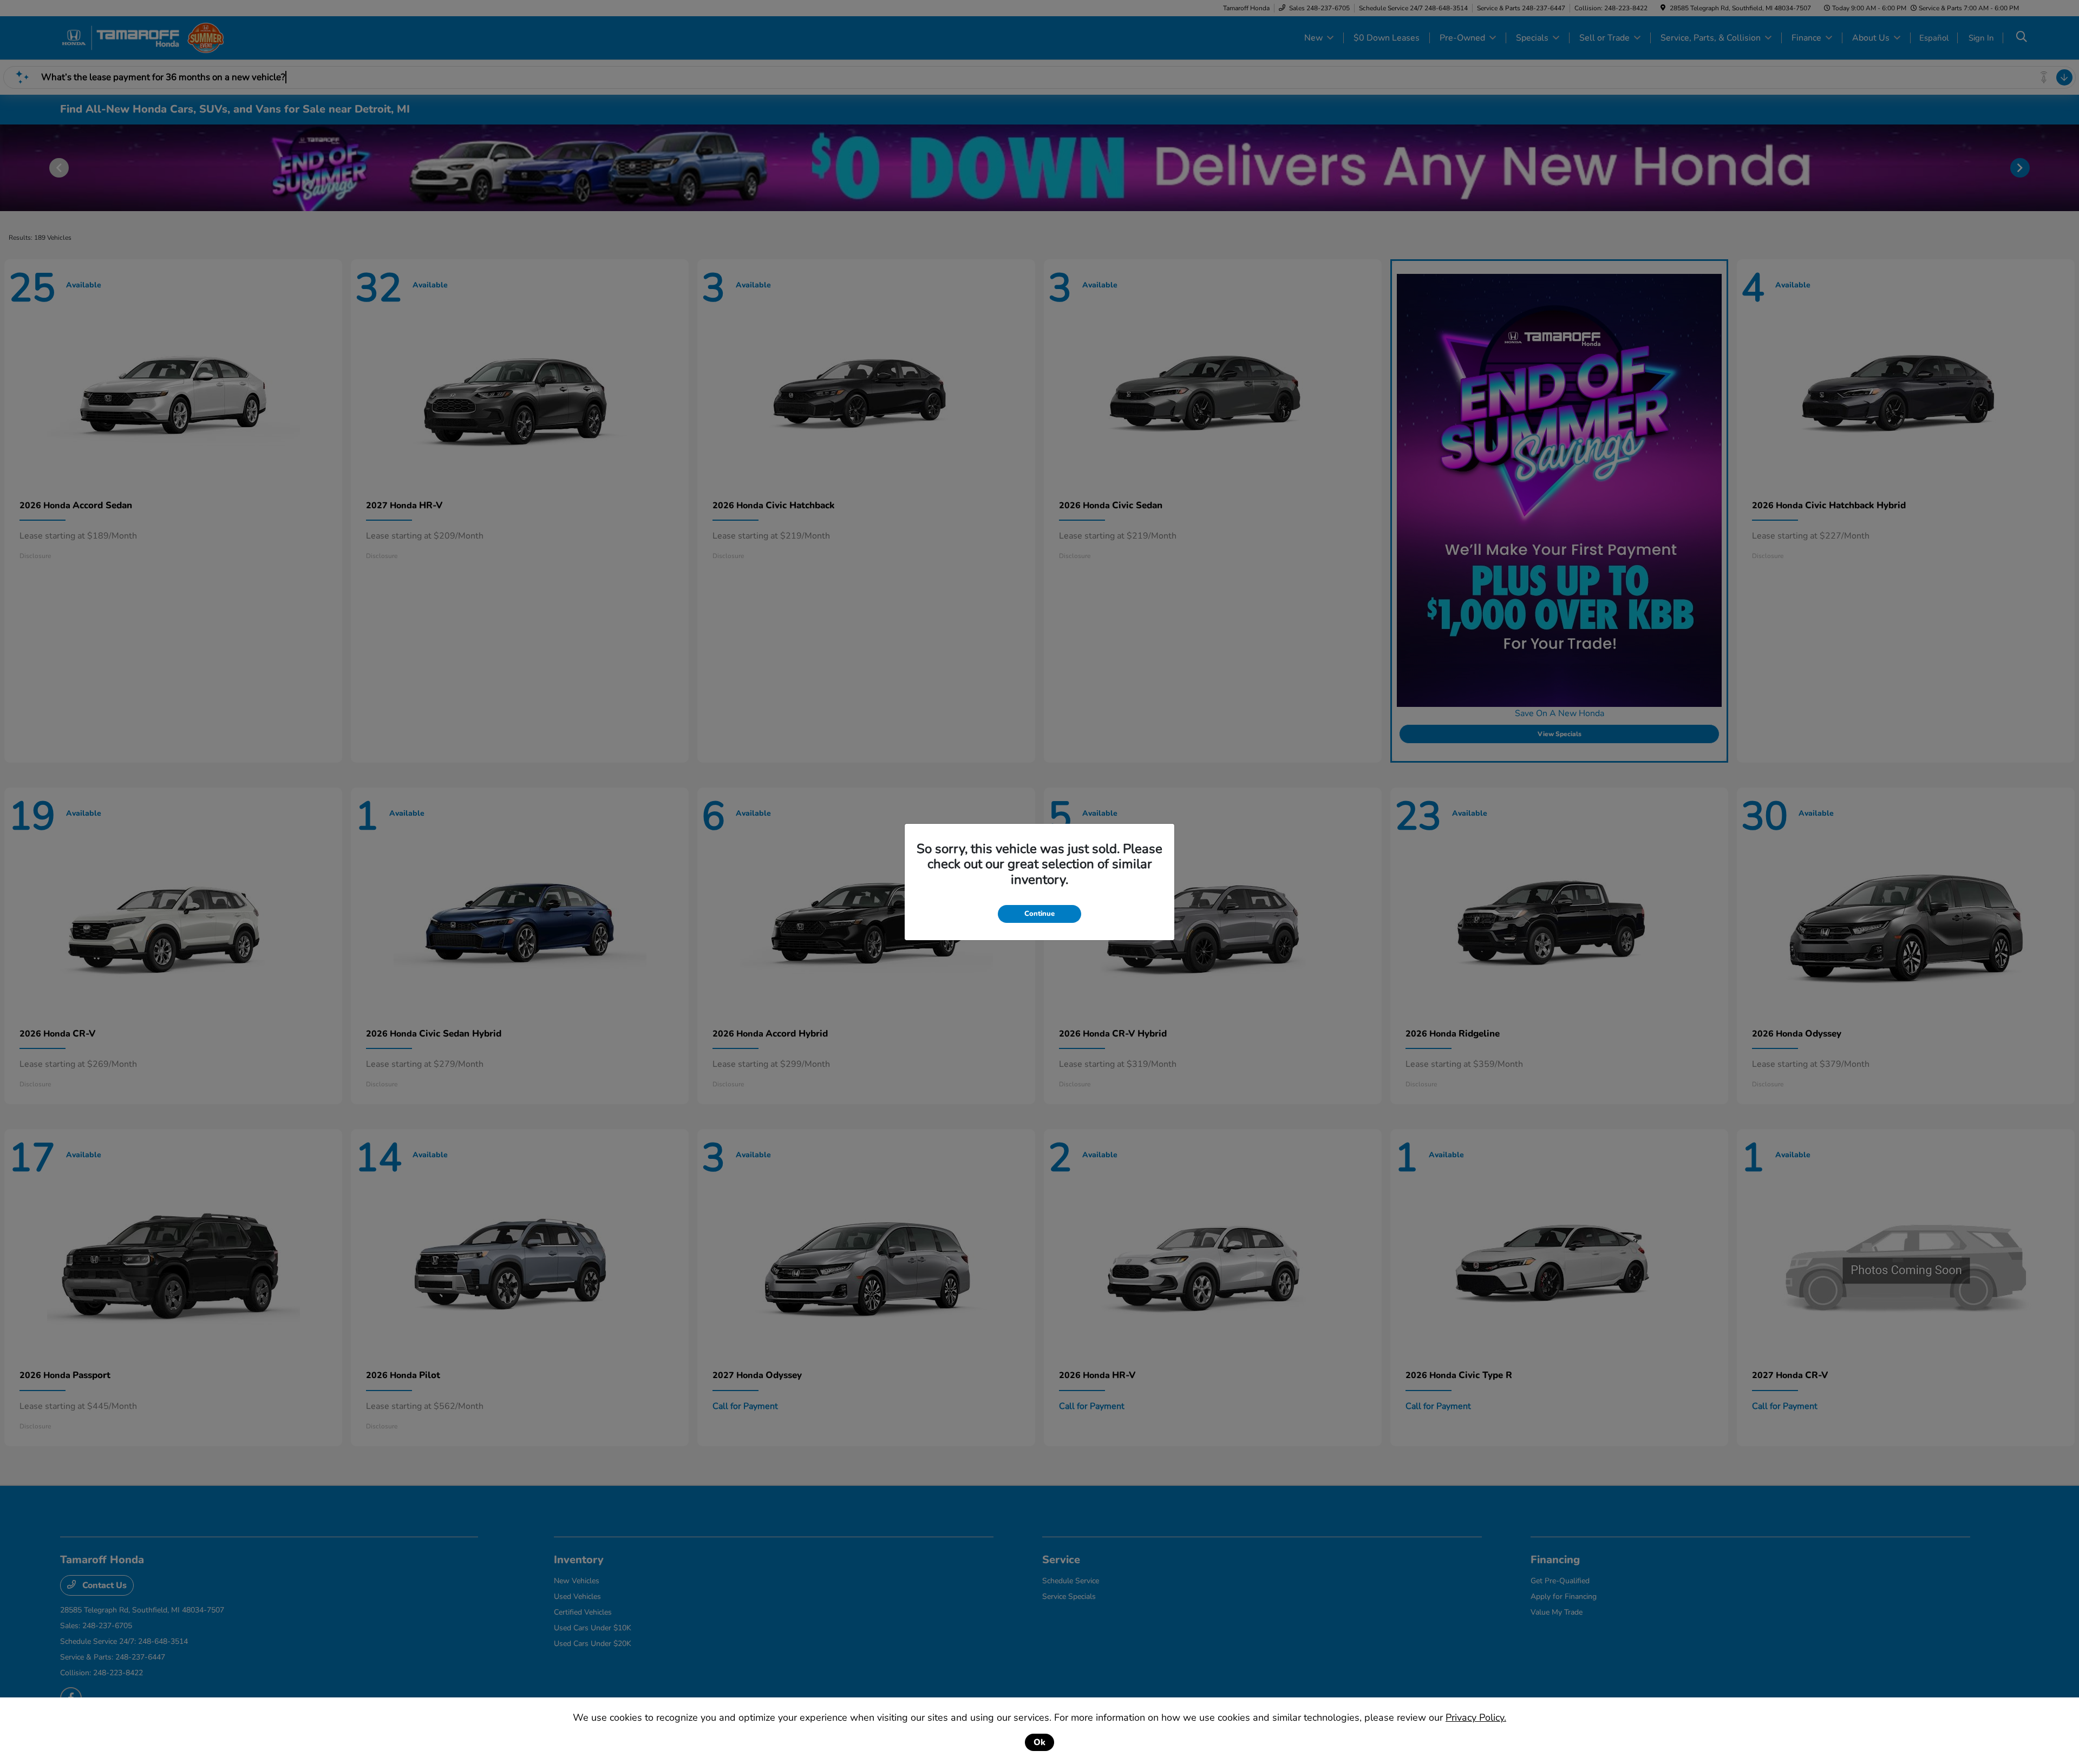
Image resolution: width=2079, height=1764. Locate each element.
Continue (1039, 914)
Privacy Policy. (1476, 1717)
